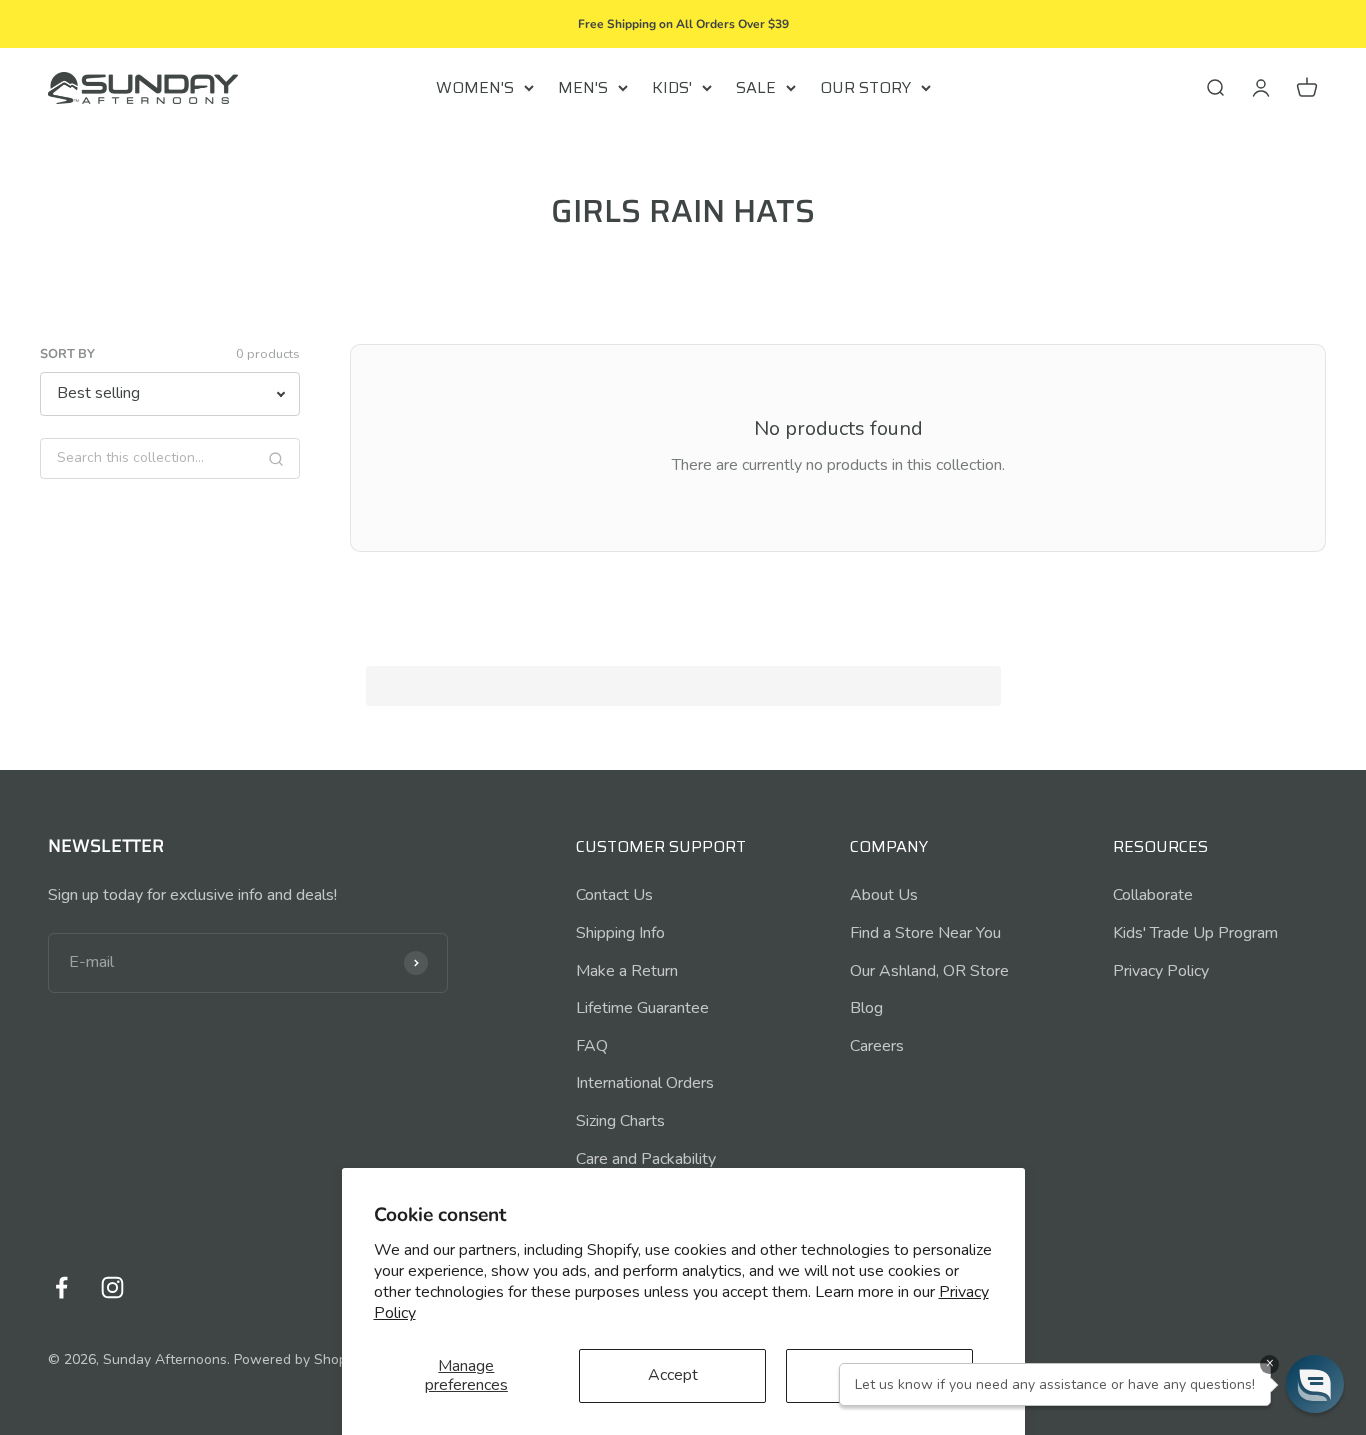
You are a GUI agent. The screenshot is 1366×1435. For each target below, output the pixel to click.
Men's (583, 87)
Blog (866, 1008)
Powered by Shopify (298, 1359)
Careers (877, 1046)
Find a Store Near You (925, 933)
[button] (1315, 1384)
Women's (475, 87)
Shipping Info (620, 933)
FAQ (592, 1046)
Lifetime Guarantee (642, 1008)
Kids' (672, 87)
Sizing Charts (620, 1121)
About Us (884, 895)
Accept (673, 1375)
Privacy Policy (1161, 971)
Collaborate (1153, 895)
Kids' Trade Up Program (1195, 933)
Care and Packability (646, 1159)
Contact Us (614, 895)
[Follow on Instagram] (112, 1287)
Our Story (865, 87)
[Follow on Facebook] (61, 1287)
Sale (756, 87)
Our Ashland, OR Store (929, 971)
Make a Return (627, 971)
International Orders (645, 1083)
